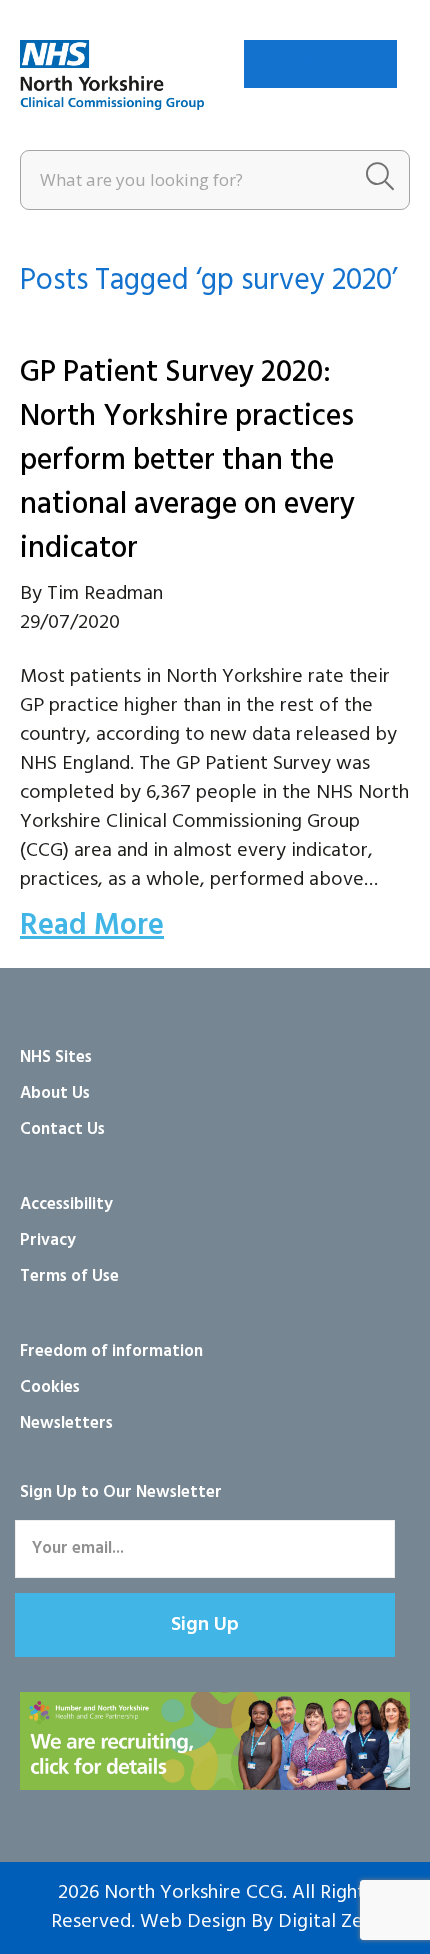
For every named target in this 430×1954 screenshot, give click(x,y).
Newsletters (66, 1423)
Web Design (193, 1922)
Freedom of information (111, 1351)
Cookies (50, 1387)
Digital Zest (328, 1922)
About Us (55, 1093)
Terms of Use (69, 1276)
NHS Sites (56, 1057)
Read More (92, 926)
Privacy (48, 1240)
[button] (205, 1625)
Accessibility (66, 1204)
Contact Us (62, 1129)
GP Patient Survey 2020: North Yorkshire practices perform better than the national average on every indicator (187, 461)
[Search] (380, 180)
